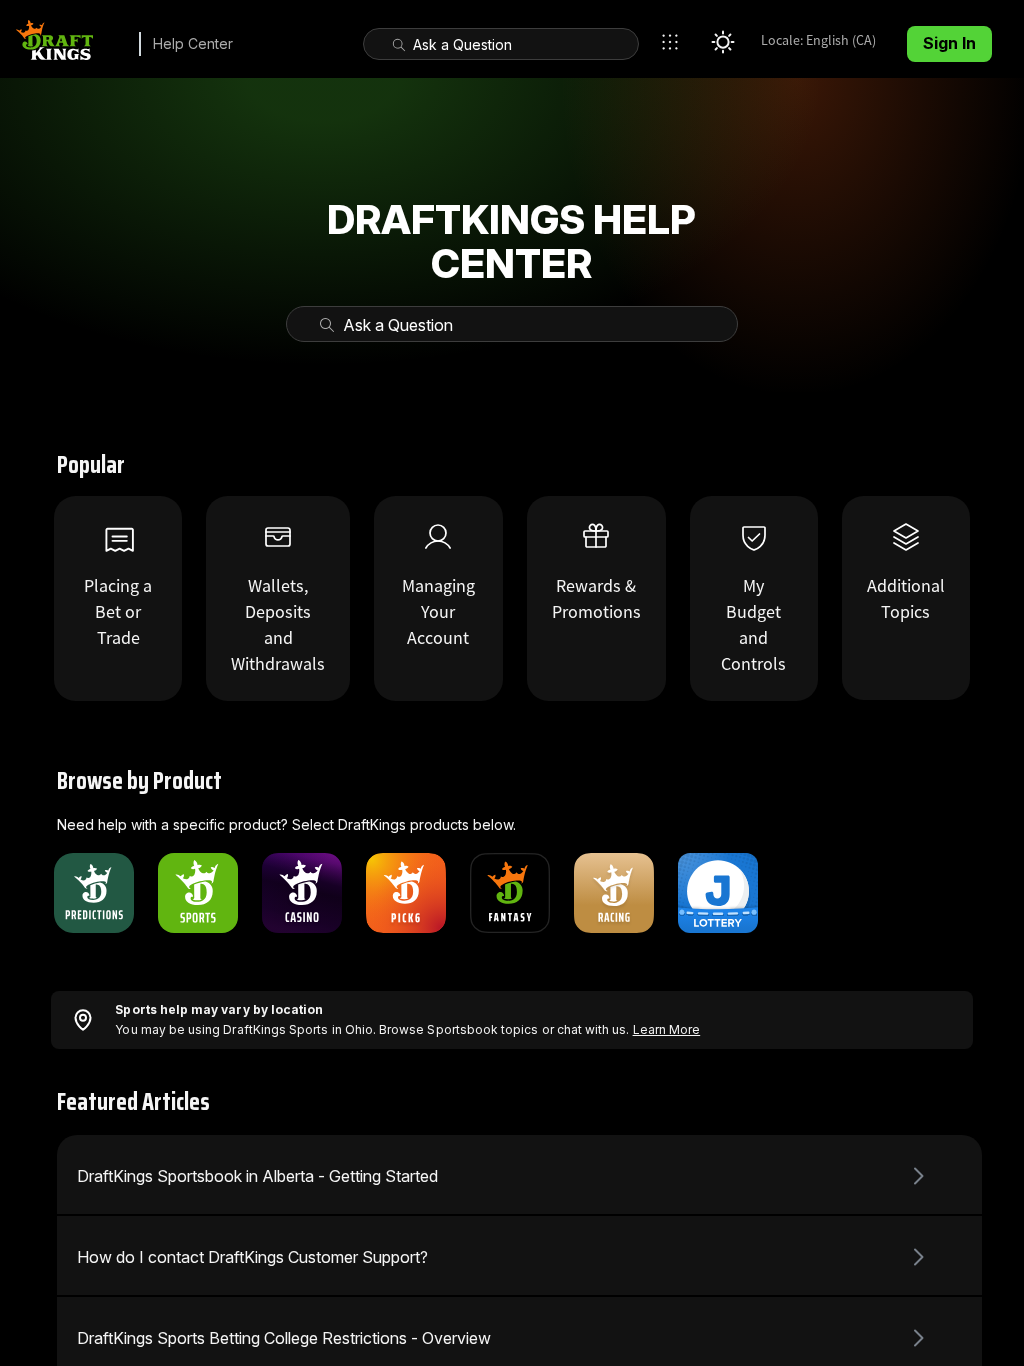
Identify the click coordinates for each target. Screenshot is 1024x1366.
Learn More (667, 1029)
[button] (675, 42)
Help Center (193, 43)
